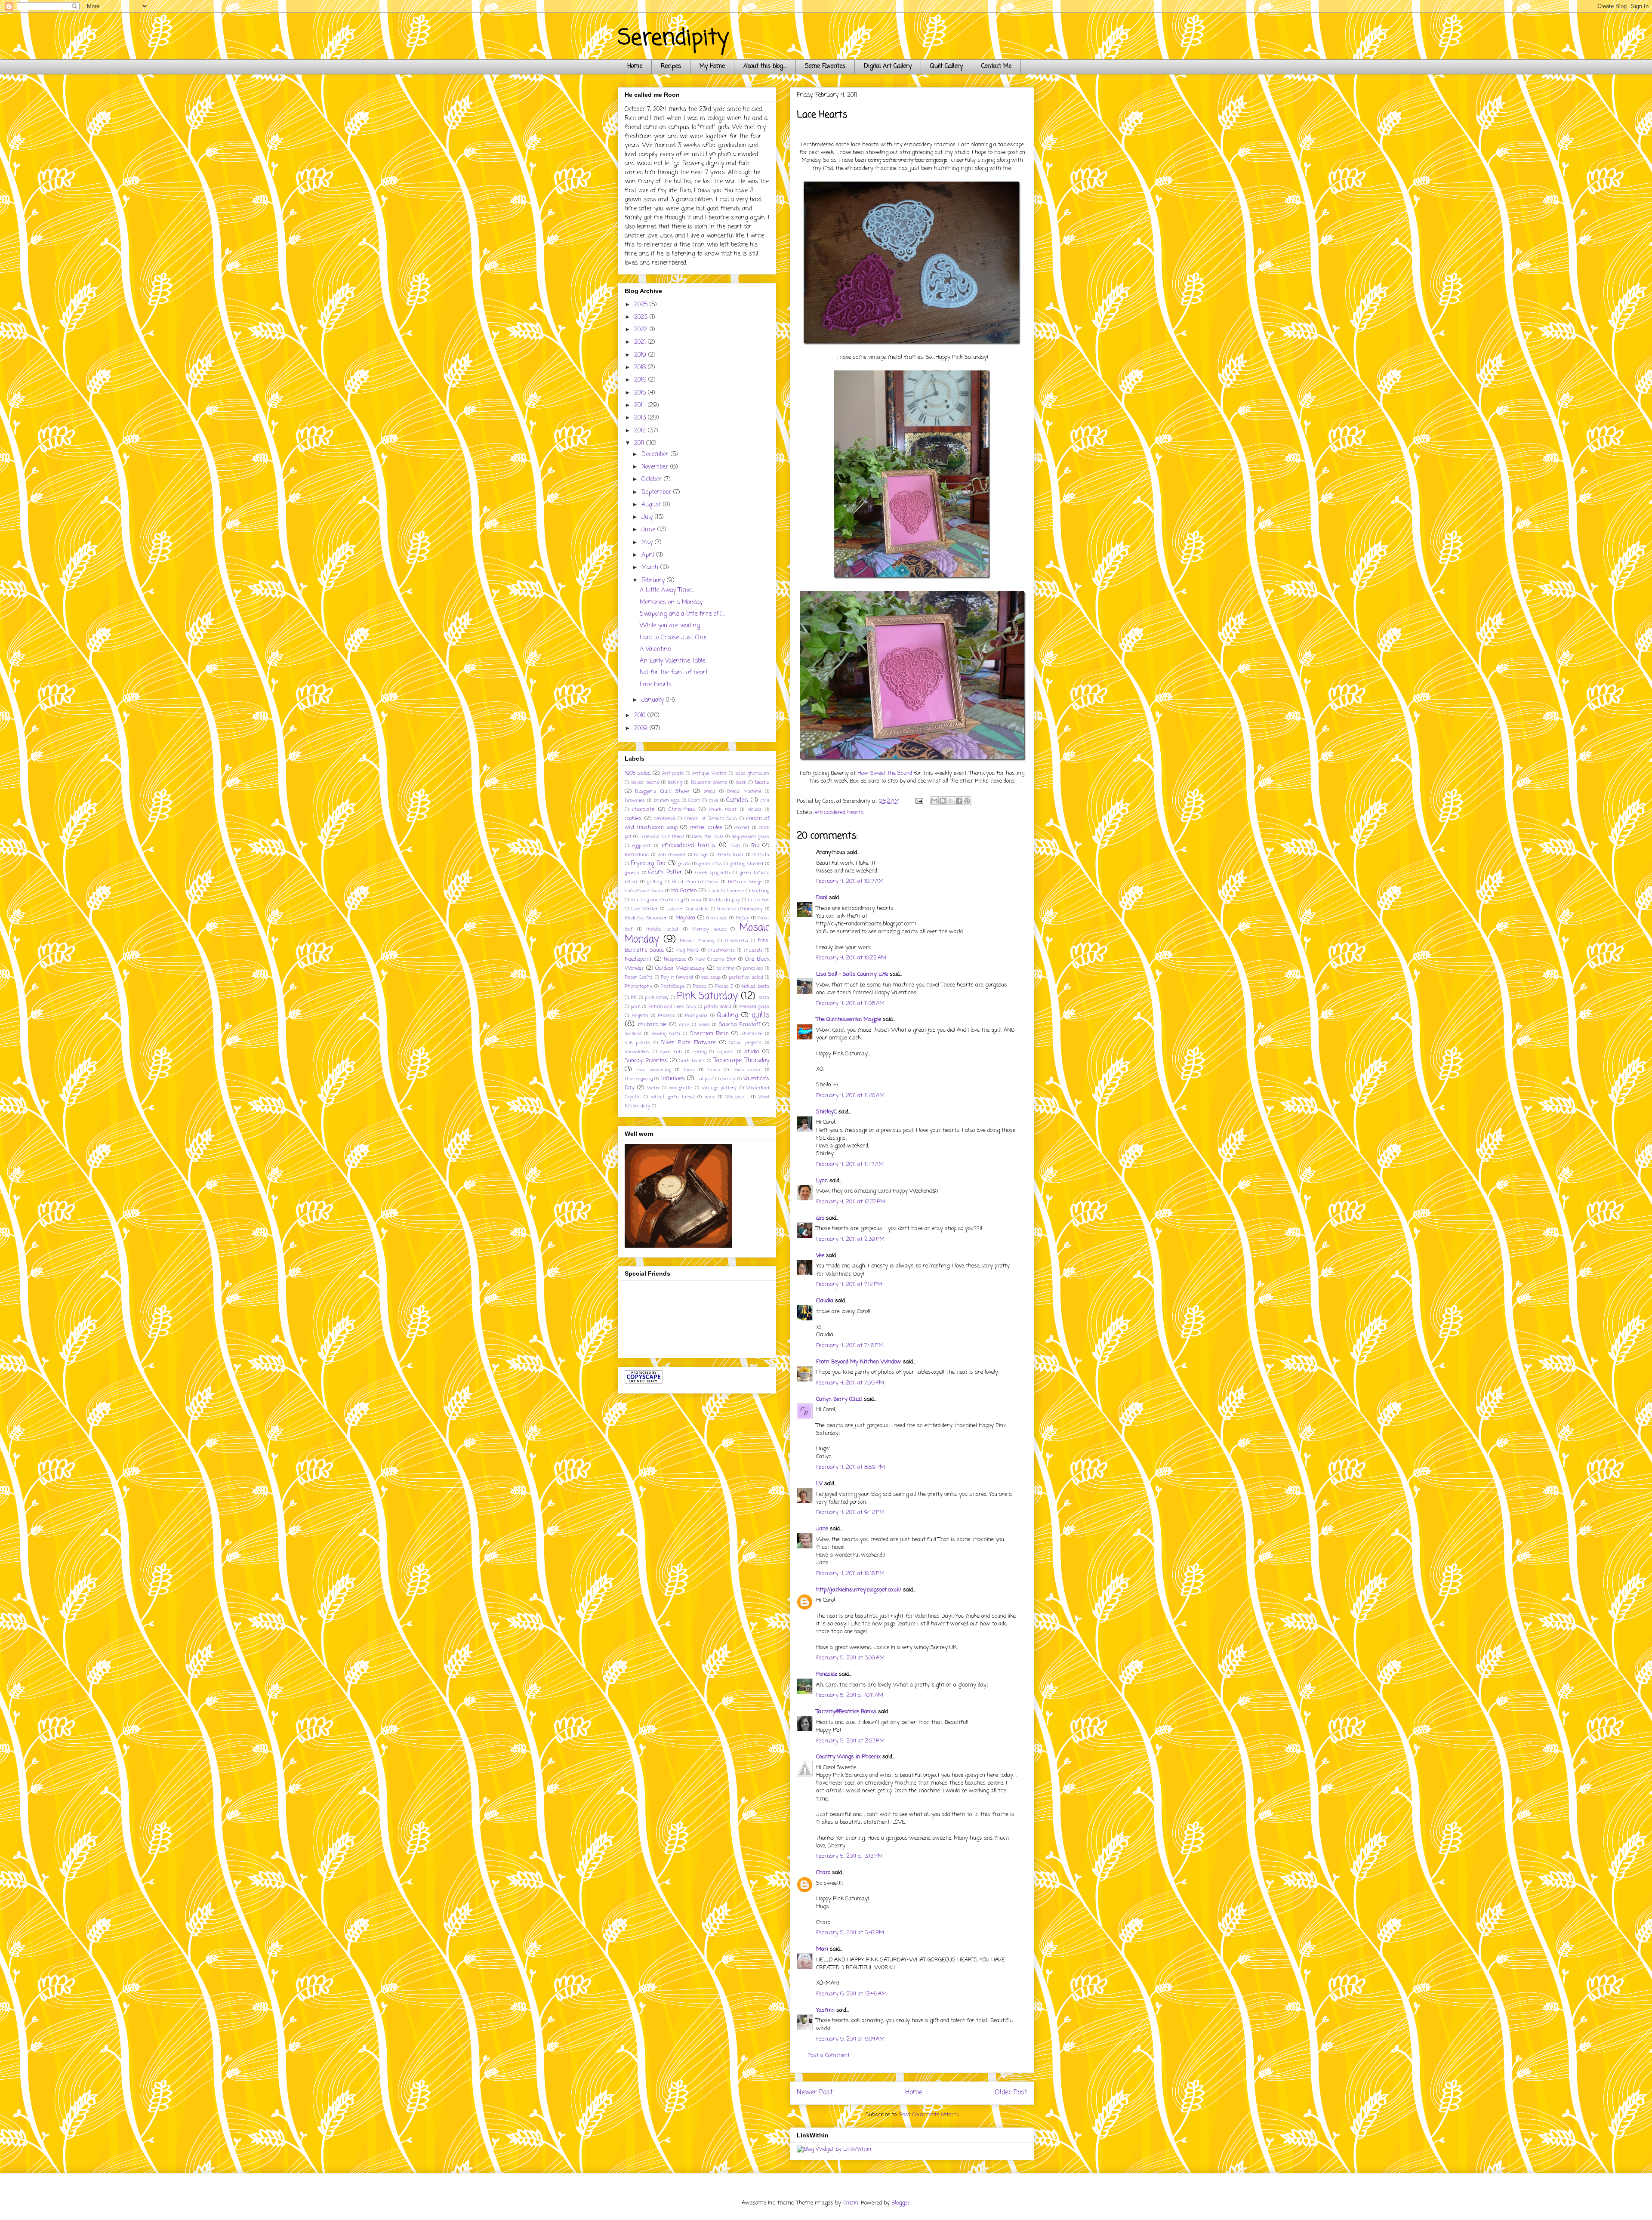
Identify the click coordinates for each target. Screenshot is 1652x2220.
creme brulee (706, 828)
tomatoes (673, 1079)
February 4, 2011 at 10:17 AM (850, 881)
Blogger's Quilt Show (662, 791)
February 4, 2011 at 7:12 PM (849, 1284)
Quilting (728, 1016)
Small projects (745, 1043)
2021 (641, 342)
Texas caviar (747, 1070)
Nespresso (675, 959)
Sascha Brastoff (740, 1025)
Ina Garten (684, 891)
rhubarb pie (652, 1025)
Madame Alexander (646, 918)
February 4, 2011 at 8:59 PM (851, 1467)
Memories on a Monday (671, 603)
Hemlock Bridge (745, 882)
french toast (730, 855)
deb (820, 1218)
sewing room (666, 1034)
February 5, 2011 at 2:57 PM (850, 1741)
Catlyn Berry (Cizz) (839, 1399)
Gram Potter (665, 873)
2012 (641, 431)
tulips (703, 1079)
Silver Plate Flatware (688, 1043)
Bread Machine (744, 791)
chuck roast (723, 809)
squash (725, 1052)
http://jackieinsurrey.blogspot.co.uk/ (859, 1590)
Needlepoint (638, 959)
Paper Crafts (639, 977)
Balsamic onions (709, 782)
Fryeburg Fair (648, 864)
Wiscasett (737, 1097)
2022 (642, 330)
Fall (755, 846)
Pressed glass (754, 1007)
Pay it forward (677, 977)
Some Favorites (825, 66)
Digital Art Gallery (888, 66)
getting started (747, 864)
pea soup (711, 977)
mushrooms (721, 950)
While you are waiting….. (672, 626)
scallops (633, 1034)
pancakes (753, 968)
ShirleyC (826, 1112)
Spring (700, 1052)
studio (752, 1052)
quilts (760, 1015)
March (651, 568)
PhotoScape (672, 986)
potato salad (717, 1007)
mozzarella (737, 941)
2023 (642, 317)
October (653, 479)
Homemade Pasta (644, 891)
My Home (712, 66)
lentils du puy (724, 900)
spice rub (671, 1052)
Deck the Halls (708, 837)
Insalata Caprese (726, 891)
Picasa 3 (724, 986)
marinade (717, 918)
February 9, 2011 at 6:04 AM (850, 2039)
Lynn (822, 1181)
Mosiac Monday (697, 941)
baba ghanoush (752, 773)
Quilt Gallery (946, 66)
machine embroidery (740, 909)
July (648, 517)
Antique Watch (709, 773)
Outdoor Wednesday (680, 968)
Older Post (1011, 2093)
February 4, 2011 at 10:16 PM (850, 1574)
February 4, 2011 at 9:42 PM (850, 1512)
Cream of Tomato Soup (710, 819)
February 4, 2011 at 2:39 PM (850, 1239)
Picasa (700, 986)
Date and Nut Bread (662, 837)
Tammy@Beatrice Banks (846, 1712)
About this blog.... (765, 66)
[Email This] (934, 801)
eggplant (641, 846)
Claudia (825, 1301)
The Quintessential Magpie (849, 1019)
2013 (641, 418)
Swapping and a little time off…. (682, 614)
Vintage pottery (719, 1088)
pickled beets (755, 986)
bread (709, 791)
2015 (641, 393)
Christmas (682, 809)
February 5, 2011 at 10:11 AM (850, 1695)
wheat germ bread (672, 1097)
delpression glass (750, 837)
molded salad (662, 929)
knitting (760, 891)
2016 (641, 380)
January (654, 700)
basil (741, 782)
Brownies (635, 800)
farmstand (637, 855)
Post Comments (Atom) (929, 2115)
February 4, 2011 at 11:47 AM (850, 1164)
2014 (641, 405)
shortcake (752, 1034)
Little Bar (758, 900)
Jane (822, 1529)
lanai (696, 900)
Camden (737, 800)
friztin (851, 2203)
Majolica (685, 918)
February (654, 581)
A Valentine (655, 649)
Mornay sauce (709, 929)
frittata (761, 855)
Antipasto (673, 773)
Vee (820, 1256)
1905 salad (638, 773)
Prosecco (667, 1016)
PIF (634, 997)
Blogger (901, 2203)
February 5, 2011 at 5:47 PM (850, 1933)
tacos (689, 1070)
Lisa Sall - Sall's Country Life (852, 974)
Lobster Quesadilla (687, 909)
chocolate (643, 809)
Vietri (653, 1088)
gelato (684, 864)
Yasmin (825, 2010)
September (657, 492)
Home (635, 66)
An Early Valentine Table (672, 661)
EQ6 (735, 846)
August (652, 505)
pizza (764, 997)
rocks (684, 1025)
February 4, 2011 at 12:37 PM (851, 1202)
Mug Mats (687, 950)
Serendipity (673, 39)
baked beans (645, 782)
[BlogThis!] (943, 801)
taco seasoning (654, 1070)
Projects (640, 1016)
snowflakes (637, 1052)
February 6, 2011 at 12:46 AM (851, 1994)
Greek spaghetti (713, 873)
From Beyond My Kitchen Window (859, 1362)
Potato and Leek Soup (672, 1007)
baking (675, 782)
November (656, 467)
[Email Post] (919, 801)
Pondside (827, 1674)
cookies (633, 819)
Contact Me (996, 66)
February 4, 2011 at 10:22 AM (851, 958)
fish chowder (672, 855)
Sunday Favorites (646, 1061)
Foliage (701, 855)
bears (762, 782)
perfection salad (746, 977)
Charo (823, 1873)
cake (714, 800)
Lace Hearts (656, 685)
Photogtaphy (638, 986)
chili (765, 800)
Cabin (694, 800)
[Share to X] (951, 801)
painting (725, 968)
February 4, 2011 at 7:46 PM (850, 1346)
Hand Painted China (695, 882)
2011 (640, 443)
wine (710, 1097)
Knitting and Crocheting (657, 900)
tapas (714, 1070)
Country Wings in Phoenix (848, 1757)
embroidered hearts (840, 812)
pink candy (657, 997)
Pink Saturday (707, 996)
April (649, 555)
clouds (755, 809)
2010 (641, 716)
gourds (632, 873)
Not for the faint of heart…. (675, 673)
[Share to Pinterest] (967, 801)
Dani (822, 898)
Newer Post (815, 2093)
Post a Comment (829, 2055)
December (656, 455)
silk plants (637, 1043)
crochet (742, 828)
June (649, 530)
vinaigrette (680, 1088)
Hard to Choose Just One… (674, 638)
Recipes (671, 66)
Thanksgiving (639, 1079)
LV (819, 1484)
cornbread (664, 819)
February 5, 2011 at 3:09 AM (850, 1658)
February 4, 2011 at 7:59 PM (850, 1383)
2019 (641, 355)
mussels (753, 950)
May (648, 543)
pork (635, 1007)
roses (704, 1025)
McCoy (742, 918)
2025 (642, 305)
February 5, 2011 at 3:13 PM (849, 1856)
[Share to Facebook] (959, 801)
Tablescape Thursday (741, 1061)
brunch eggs (667, 800)
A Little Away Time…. (667, 590)
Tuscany (726, 1079)
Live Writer (644, 909)
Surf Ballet (692, 1061)
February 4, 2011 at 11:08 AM (850, 1004)
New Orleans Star (716, 959)
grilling (654, 882)
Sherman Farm (709, 1034)
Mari (822, 1949)
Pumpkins (696, 1016)
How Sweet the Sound (885, 773)
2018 (641, 368)
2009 (642, 729)
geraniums (710, 864)
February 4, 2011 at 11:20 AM (850, 1096)
